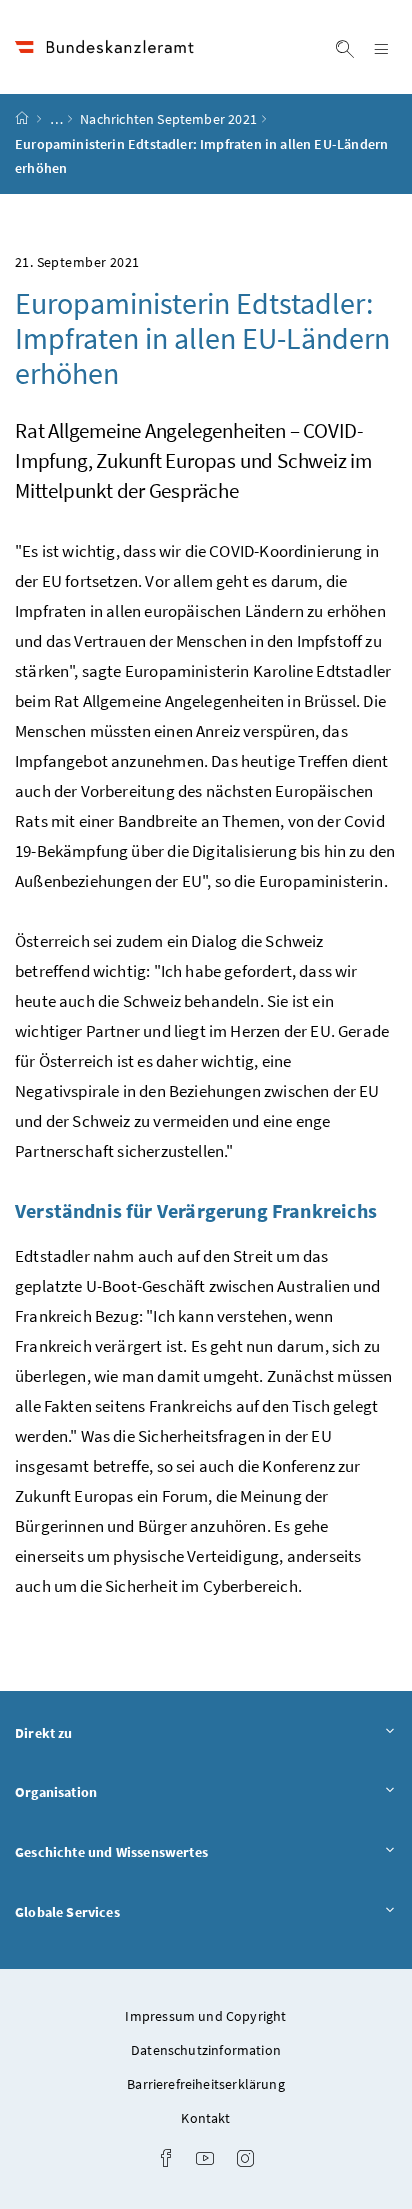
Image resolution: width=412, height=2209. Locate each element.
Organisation (111, 1791)
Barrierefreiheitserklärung (206, 2084)
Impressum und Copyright (205, 2016)
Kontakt (205, 2118)
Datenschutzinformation (206, 2050)
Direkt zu (99, 1732)
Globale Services (123, 1911)
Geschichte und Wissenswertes (167, 1851)
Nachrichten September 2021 (168, 119)
